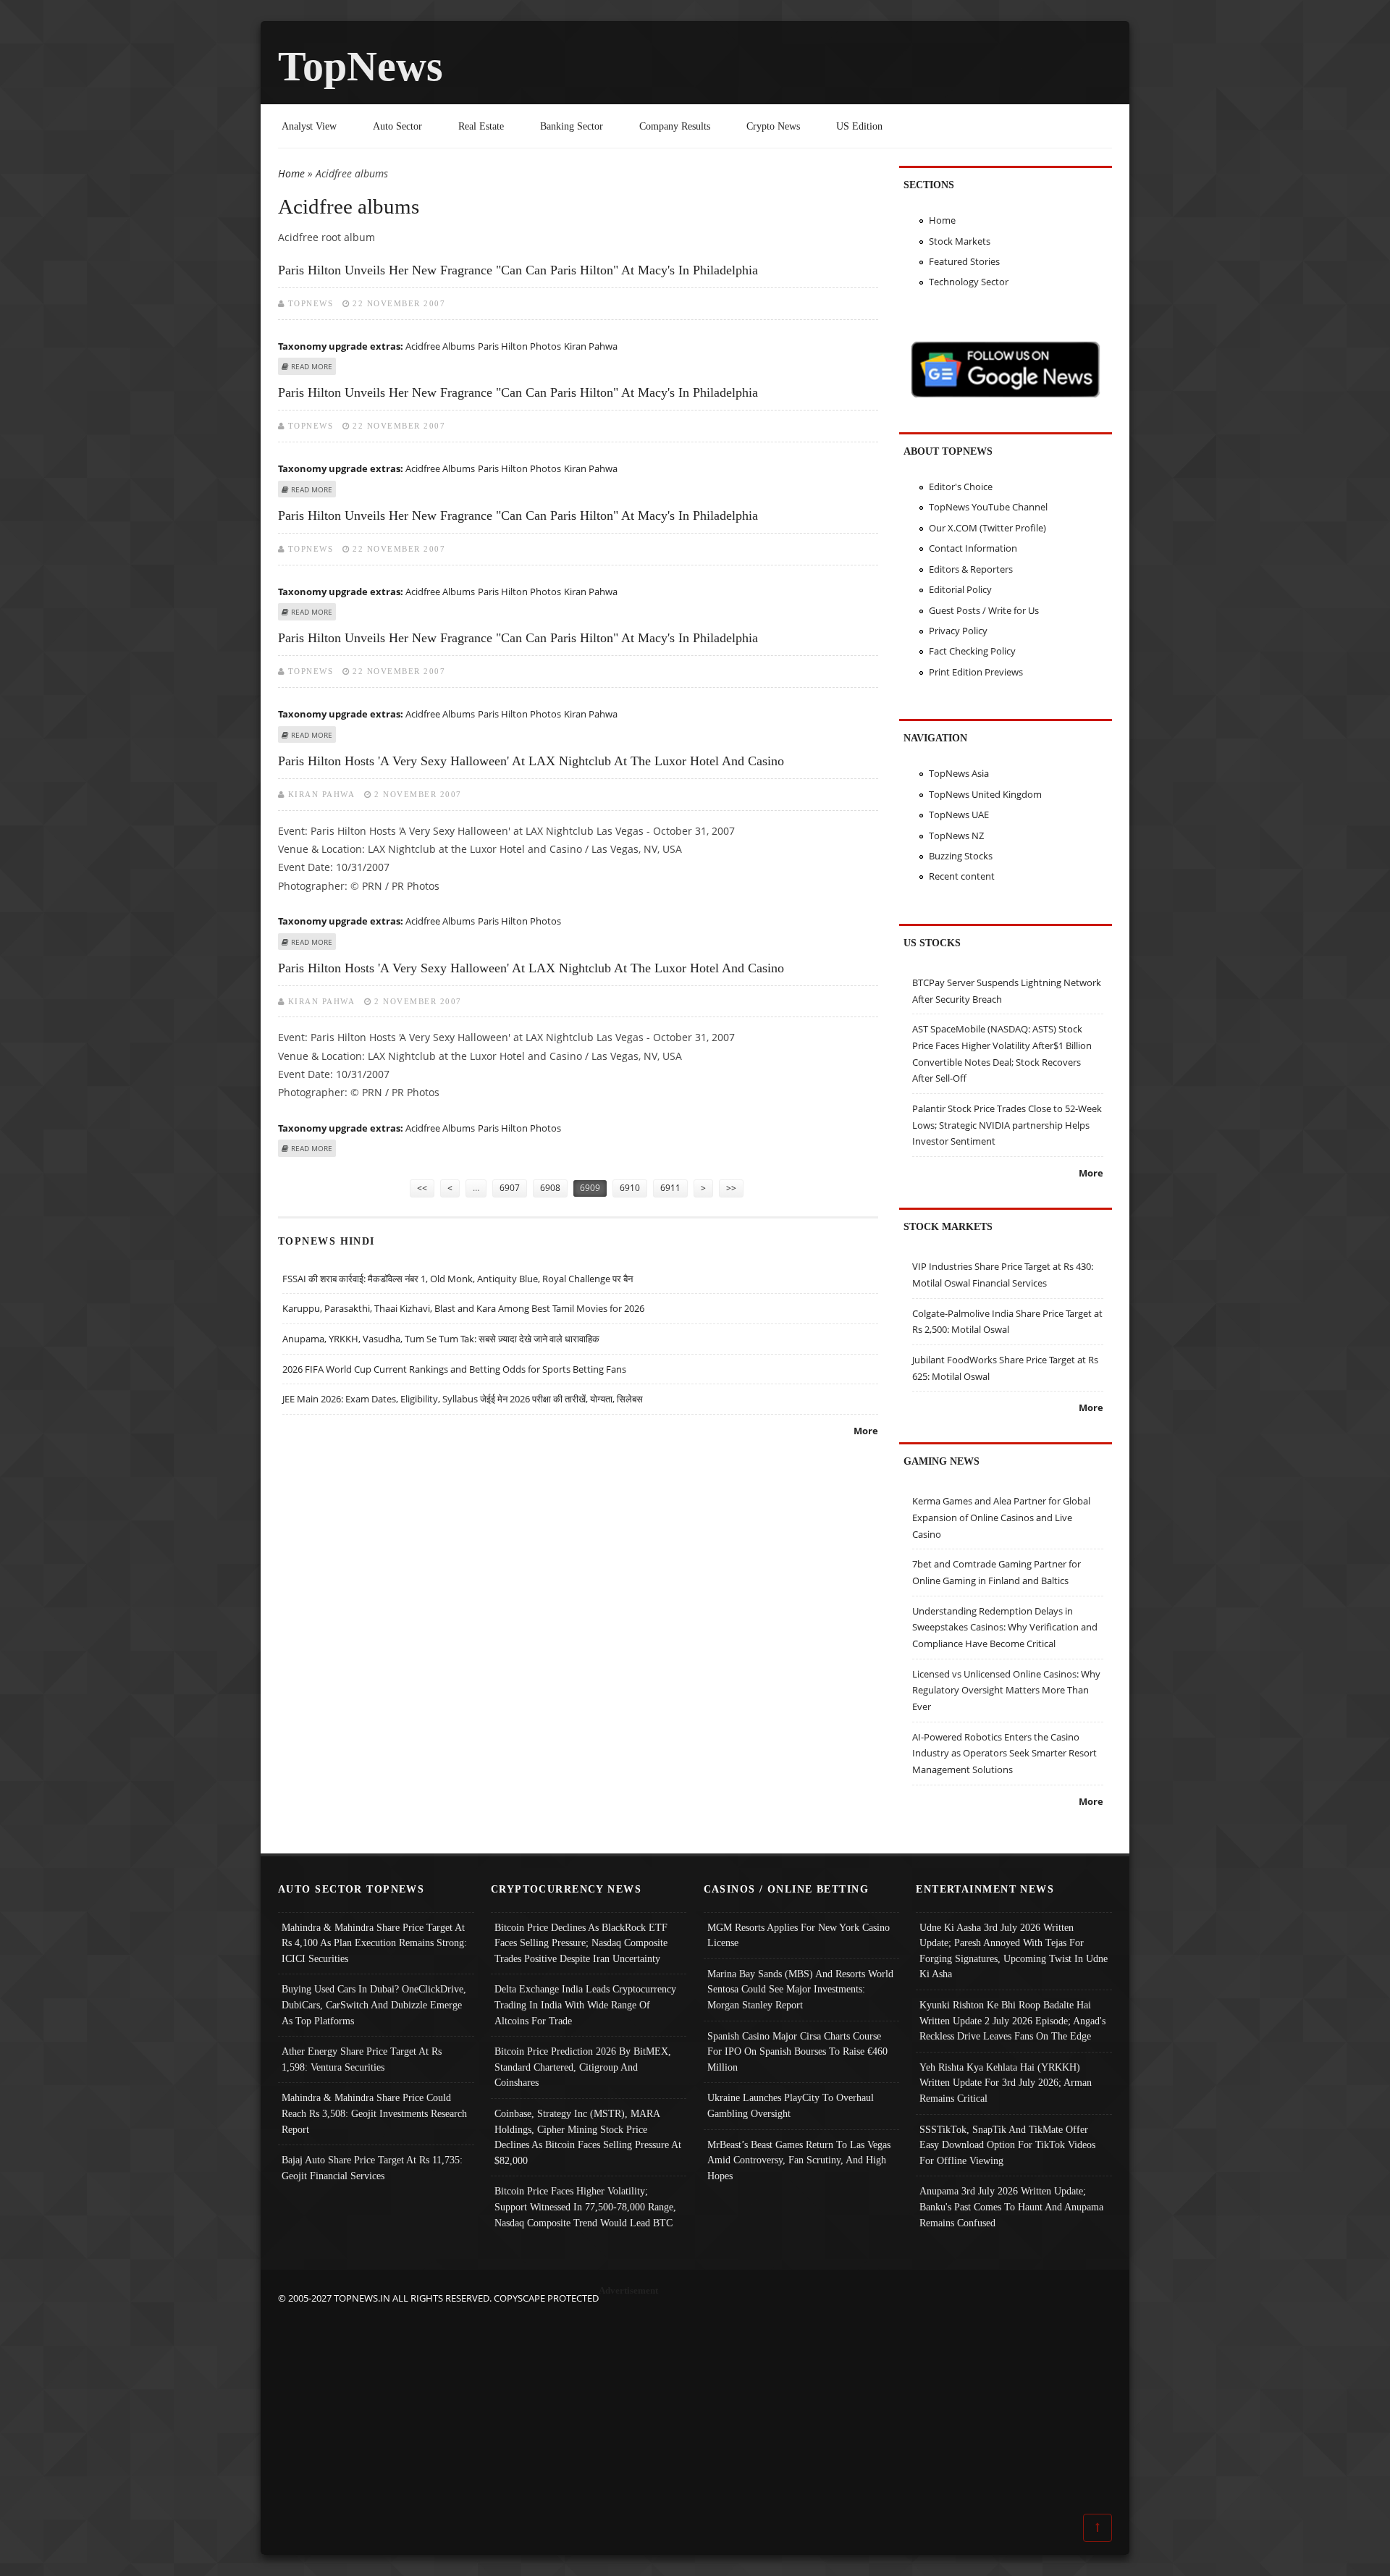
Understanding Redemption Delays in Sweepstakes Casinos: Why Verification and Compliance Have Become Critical (1005, 1627)
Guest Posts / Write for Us (984, 610)
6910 (630, 1188)
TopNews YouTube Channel (988, 507)
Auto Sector (397, 126)
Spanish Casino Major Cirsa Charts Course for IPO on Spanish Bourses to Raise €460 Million (797, 2051)
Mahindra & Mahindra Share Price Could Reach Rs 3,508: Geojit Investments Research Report (374, 2113)
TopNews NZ (956, 835)
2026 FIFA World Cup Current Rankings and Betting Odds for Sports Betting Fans (454, 1369)
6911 (670, 1188)
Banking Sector (572, 126)
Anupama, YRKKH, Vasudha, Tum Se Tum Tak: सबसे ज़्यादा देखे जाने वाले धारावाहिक (441, 1339)
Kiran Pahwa (591, 346)
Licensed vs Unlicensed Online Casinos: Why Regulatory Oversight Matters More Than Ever (1006, 1690)
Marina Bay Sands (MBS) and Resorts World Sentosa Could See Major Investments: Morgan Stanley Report (800, 1989)
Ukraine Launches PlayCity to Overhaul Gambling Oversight (791, 2105)
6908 (550, 1188)
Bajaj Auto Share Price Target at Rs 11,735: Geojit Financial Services (372, 2168)
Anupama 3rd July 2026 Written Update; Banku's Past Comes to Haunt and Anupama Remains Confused (1011, 2206)
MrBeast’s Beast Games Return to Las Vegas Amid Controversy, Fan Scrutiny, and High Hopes (799, 2160)
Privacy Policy (958, 631)
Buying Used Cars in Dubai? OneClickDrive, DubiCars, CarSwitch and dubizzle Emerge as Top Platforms (374, 2004)
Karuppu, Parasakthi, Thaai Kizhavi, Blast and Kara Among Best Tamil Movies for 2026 (463, 1308)
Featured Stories (964, 261)
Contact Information (973, 548)
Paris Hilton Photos (519, 346)
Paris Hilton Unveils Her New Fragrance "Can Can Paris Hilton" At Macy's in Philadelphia (518, 270)
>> (731, 1188)
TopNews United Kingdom (985, 794)
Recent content (962, 876)
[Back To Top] (1098, 2527)
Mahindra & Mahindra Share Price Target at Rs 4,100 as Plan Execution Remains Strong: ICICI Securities (374, 1943)
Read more (312, 366)
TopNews (361, 66)
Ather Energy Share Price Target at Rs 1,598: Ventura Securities (362, 2059)
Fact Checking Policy (972, 651)
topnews (311, 303)
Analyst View (309, 126)
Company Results (675, 126)
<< (422, 1188)
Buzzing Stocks (961, 856)
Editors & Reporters (971, 569)
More (866, 1431)
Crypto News (773, 126)
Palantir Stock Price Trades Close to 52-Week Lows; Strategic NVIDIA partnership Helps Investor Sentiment (1007, 1125)
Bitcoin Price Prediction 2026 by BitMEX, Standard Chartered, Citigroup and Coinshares (583, 2067)
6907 (510, 1188)
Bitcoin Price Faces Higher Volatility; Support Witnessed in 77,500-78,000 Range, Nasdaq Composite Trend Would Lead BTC (585, 2206)
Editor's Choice (961, 487)
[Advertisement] (695, 2408)
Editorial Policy (960, 589)
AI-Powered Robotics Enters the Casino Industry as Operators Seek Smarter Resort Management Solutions (1004, 1753)
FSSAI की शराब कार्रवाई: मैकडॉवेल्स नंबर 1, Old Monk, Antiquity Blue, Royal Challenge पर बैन (458, 1279)
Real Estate (481, 126)
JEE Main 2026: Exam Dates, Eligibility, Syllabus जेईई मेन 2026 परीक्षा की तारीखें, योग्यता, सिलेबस (463, 1399)
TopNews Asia (959, 773)
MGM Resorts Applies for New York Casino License (799, 1935)
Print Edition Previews (976, 672)
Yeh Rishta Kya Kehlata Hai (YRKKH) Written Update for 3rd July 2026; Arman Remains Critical (1006, 2083)
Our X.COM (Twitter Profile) (987, 528)
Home (291, 173)
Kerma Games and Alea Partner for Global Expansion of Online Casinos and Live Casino (1001, 1517)
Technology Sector (969, 282)
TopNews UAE (959, 815)
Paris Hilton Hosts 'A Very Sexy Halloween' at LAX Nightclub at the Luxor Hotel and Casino (531, 761)
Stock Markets (960, 241)
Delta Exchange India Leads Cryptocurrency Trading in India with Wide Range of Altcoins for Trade (585, 2004)
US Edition (859, 126)
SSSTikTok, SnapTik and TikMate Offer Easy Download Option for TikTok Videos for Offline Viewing (1007, 2145)
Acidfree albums (440, 346)
